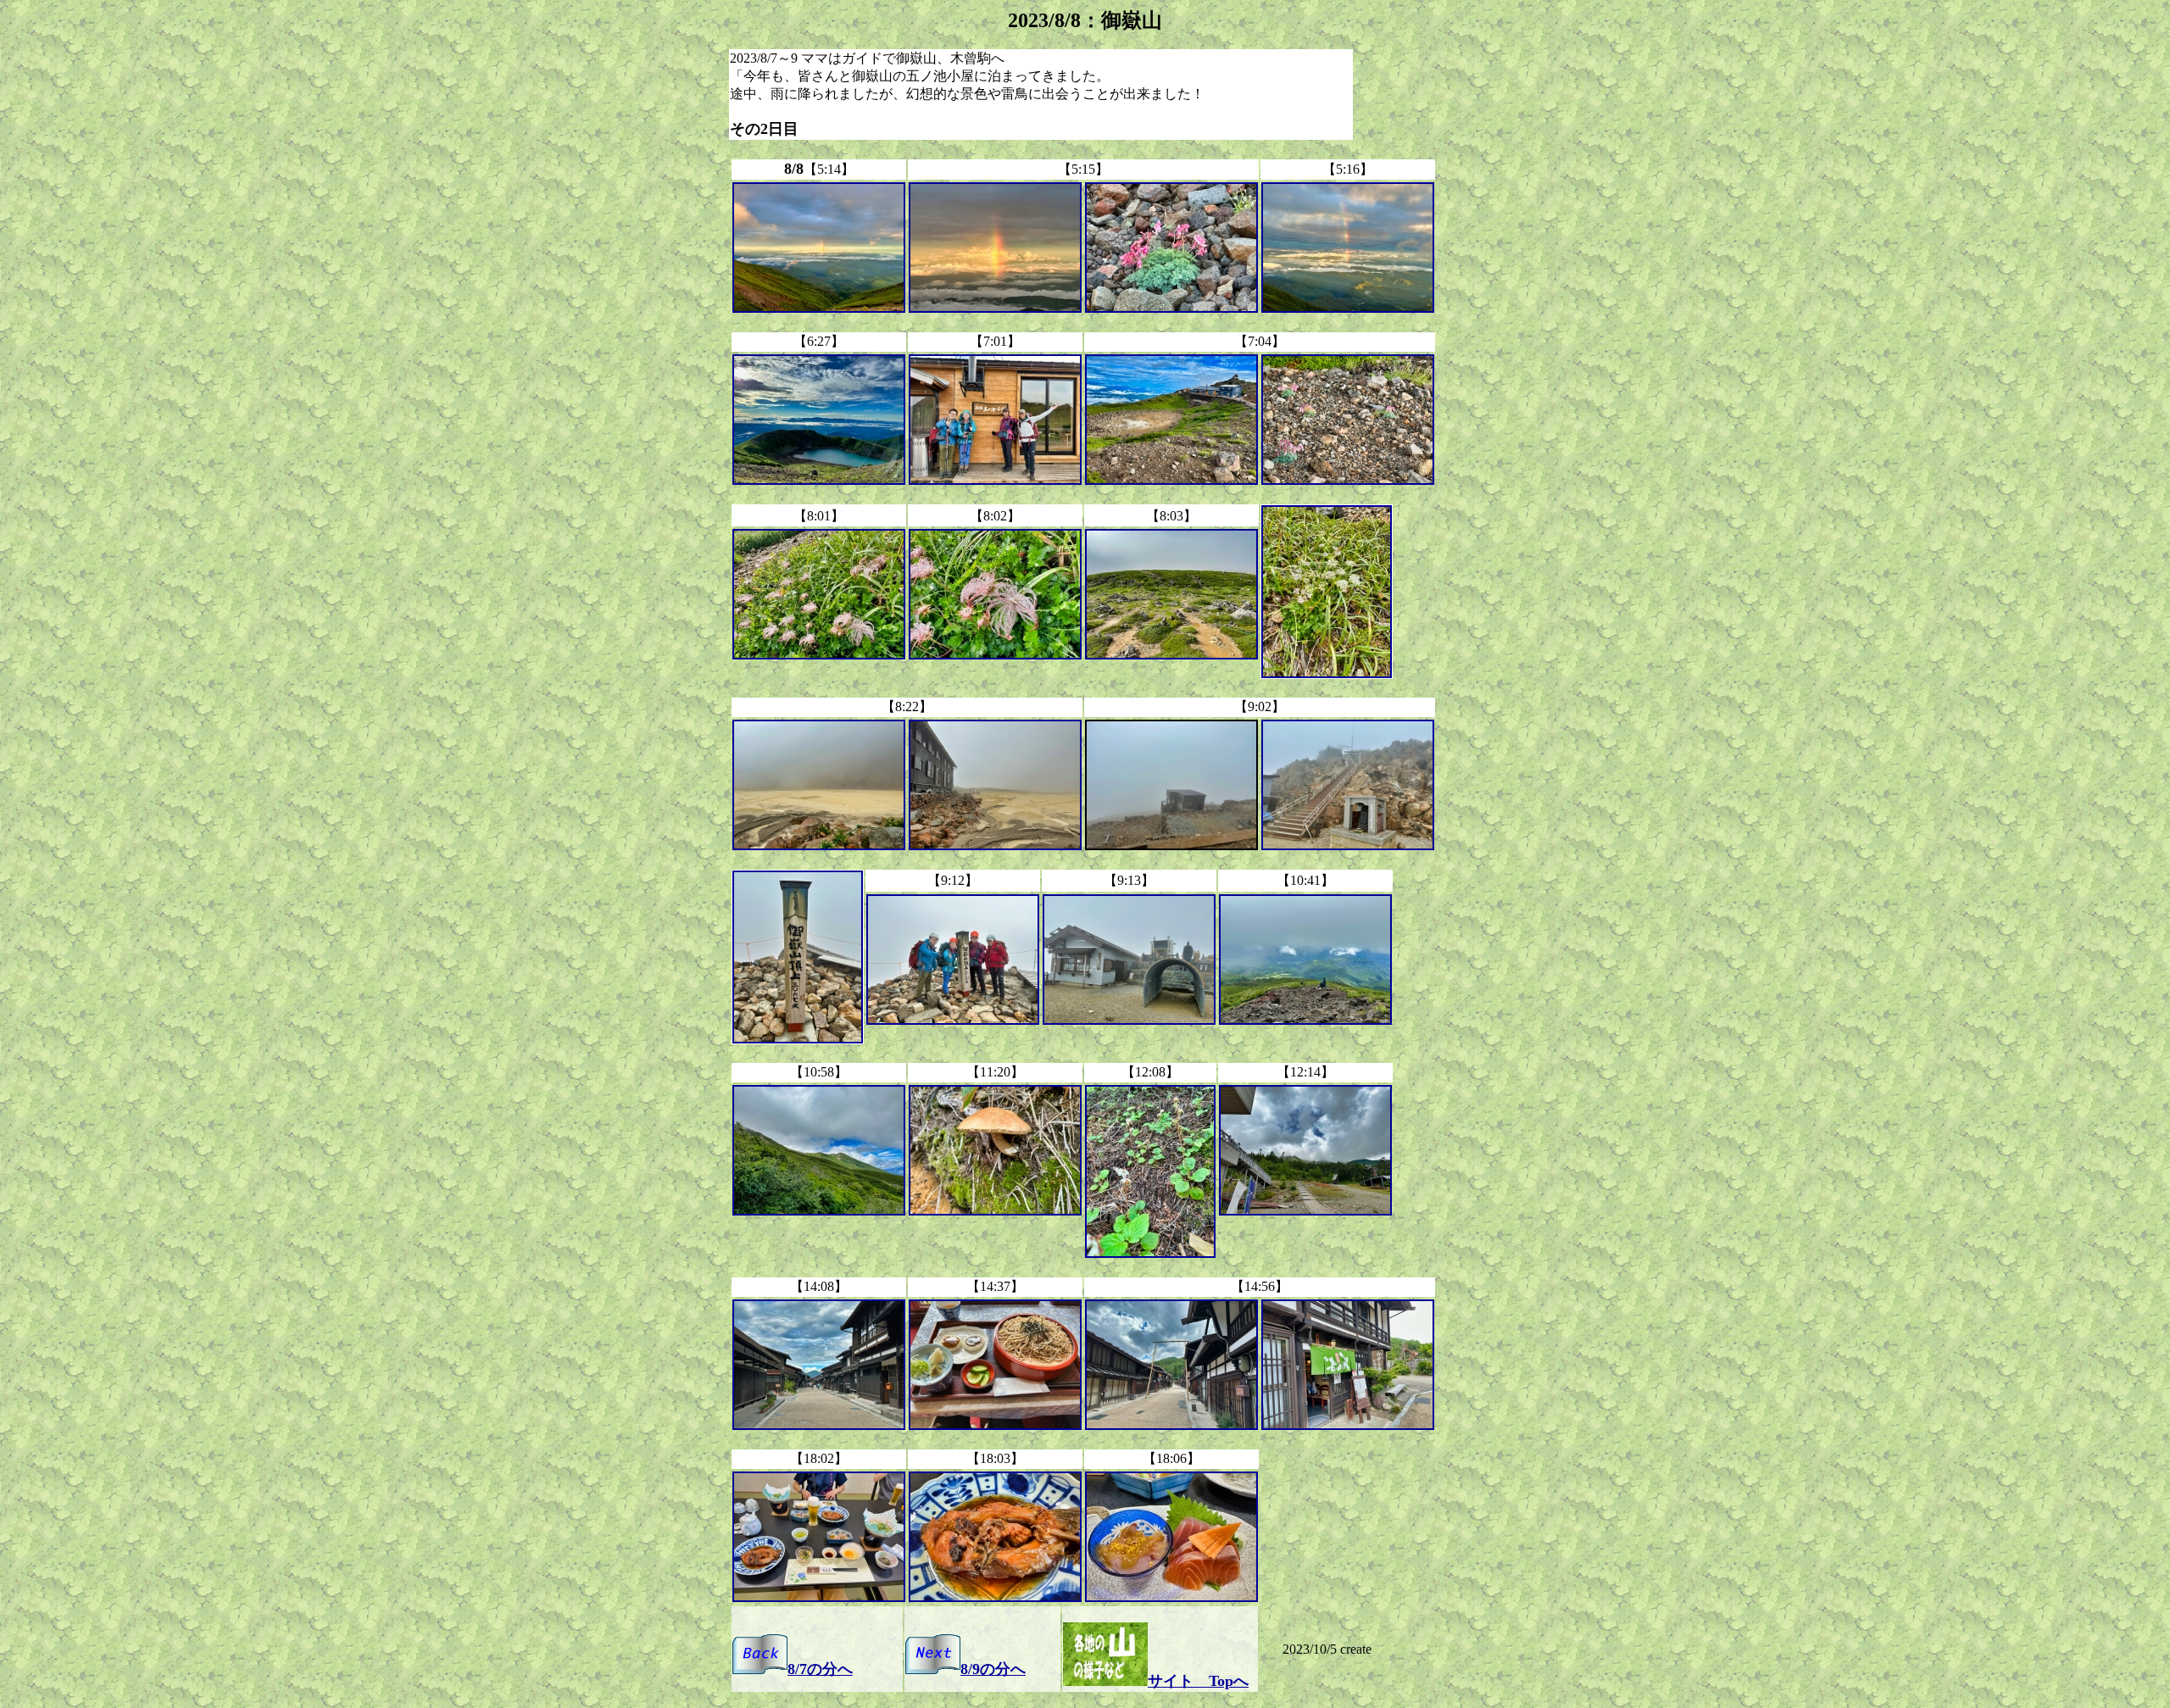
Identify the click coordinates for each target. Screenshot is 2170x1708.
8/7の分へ (820, 1669)
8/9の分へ (993, 1669)
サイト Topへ (1198, 1681)
